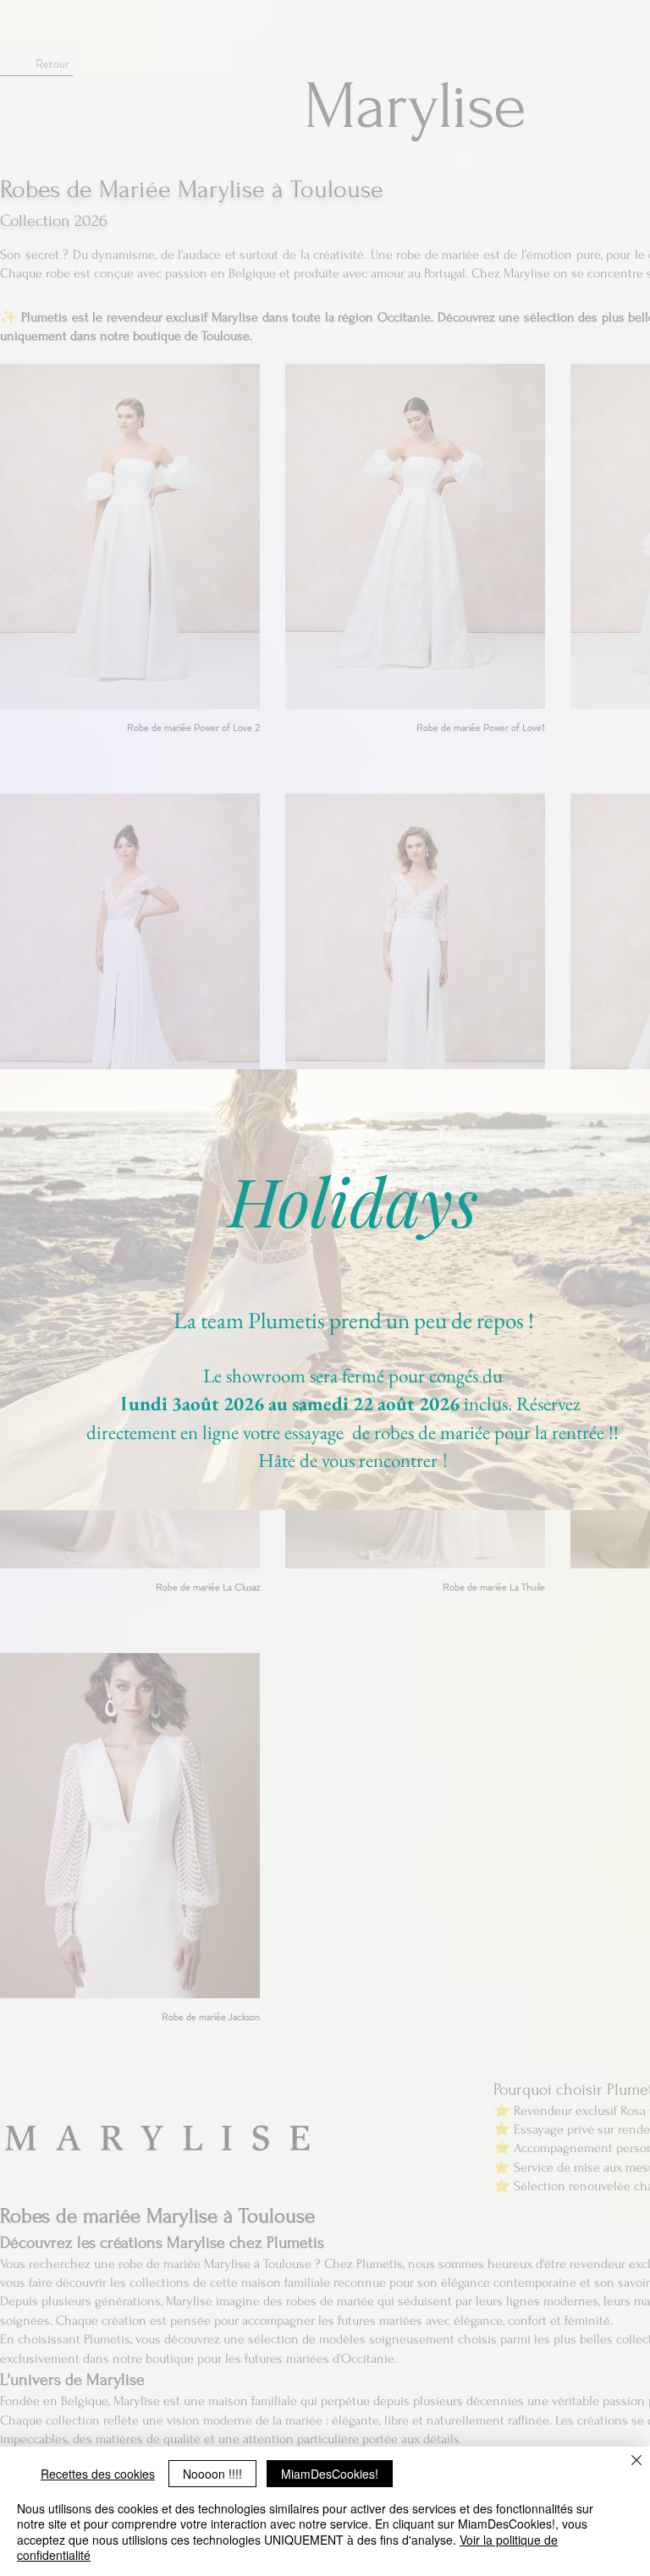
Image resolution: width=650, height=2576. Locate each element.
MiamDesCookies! (330, 2474)
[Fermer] (636, 2461)
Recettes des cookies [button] (98, 2474)
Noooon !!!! (212, 2474)
